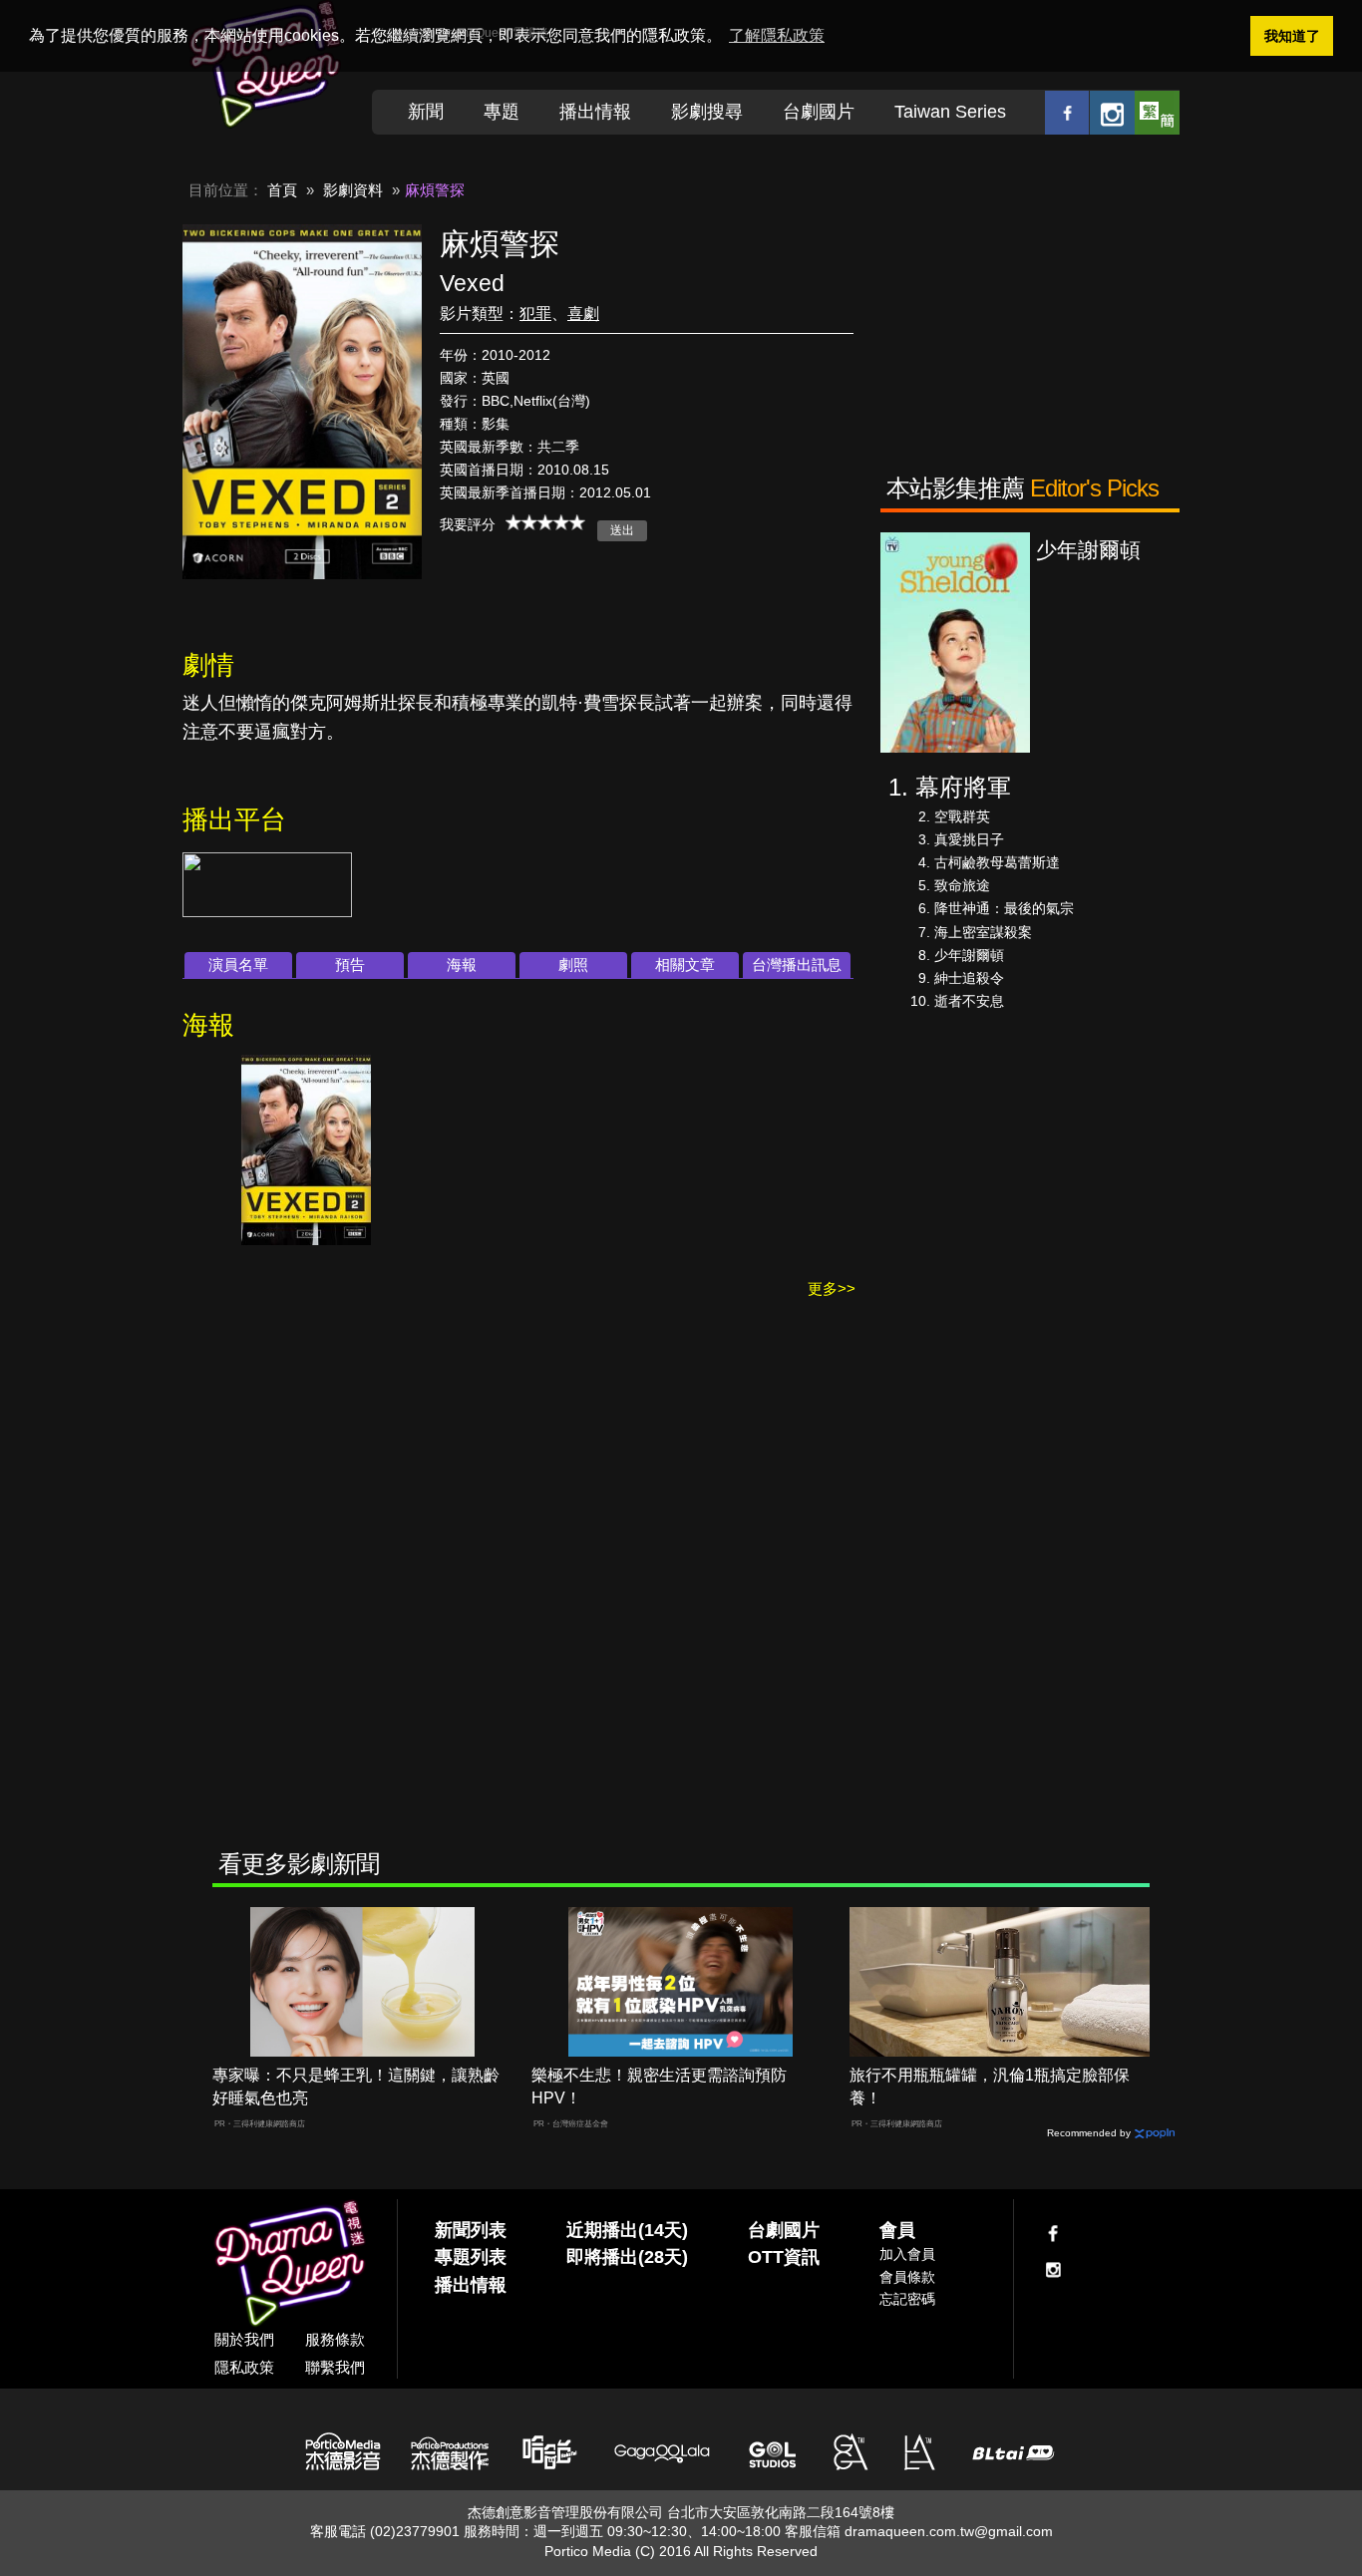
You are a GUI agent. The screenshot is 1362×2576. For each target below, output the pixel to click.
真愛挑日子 (969, 839)
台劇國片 (819, 112)
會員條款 (907, 2277)
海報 (462, 965)
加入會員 (907, 2254)
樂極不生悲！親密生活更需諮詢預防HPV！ (659, 2087)
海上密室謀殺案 (983, 932)
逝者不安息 (969, 1001)
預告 (350, 965)
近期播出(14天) (627, 2230)
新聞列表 (471, 2230)
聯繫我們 (335, 2367)
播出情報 (595, 112)
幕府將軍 (963, 787)
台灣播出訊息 (797, 965)
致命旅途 (962, 885)
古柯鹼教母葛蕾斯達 (997, 862)
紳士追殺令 (969, 978)
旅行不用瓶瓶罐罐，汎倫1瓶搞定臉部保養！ (990, 2087)
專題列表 (471, 2257)
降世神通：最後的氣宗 (1004, 908)
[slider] (545, 522)
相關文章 (685, 965)
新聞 (426, 112)
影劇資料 (353, 190)
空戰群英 (962, 816)
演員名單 (238, 965)
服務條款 (335, 2339)
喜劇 (583, 314)
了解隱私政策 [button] (777, 35)
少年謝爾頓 (969, 955)
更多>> (832, 1288)
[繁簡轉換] (1157, 112)
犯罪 (535, 314)
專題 (502, 112)
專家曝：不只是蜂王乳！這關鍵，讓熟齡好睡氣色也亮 (356, 2087)
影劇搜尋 (707, 112)
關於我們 (244, 2339)
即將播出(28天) (627, 2257)
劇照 (573, 965)
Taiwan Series (950, 112)
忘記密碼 (907, 2299)
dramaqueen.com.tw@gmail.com (949, 2531)
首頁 (282, 190)
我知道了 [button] (1292, 36)
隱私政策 (244, 2367)
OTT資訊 (784, 2257)
